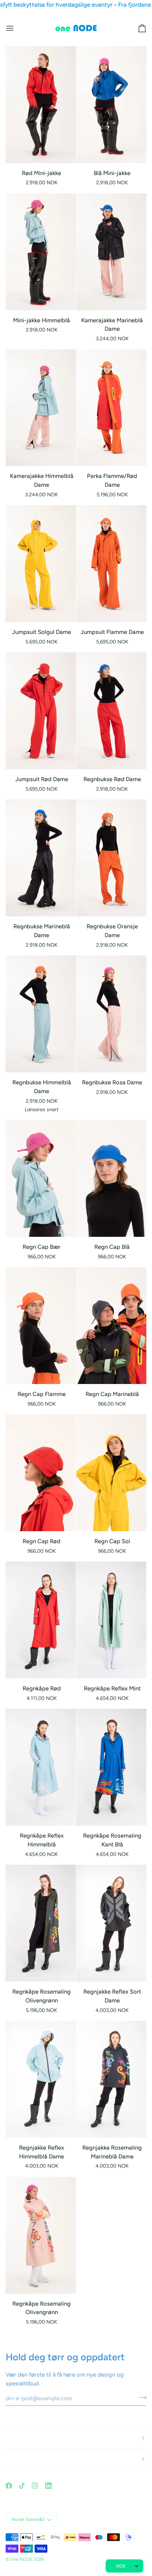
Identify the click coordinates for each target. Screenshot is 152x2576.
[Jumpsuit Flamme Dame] (112, 564)
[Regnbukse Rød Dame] (112, 711)
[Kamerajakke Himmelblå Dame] (41, 408)
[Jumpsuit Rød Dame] (41, 711)
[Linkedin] (48, 2486)
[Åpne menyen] (16, 28)
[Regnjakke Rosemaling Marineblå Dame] (112, 2079)
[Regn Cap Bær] (41, 1178)
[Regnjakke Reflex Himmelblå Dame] (41, 2079)
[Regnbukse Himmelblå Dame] (41, 1014)
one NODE (22, 2559)
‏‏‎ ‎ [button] (6, 2438)
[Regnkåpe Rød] (41, 1620)
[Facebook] (9, 2486)
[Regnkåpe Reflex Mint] (112, 1620)
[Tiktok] (22, 2486)
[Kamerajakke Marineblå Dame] (112, 252)
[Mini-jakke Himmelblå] (41, 252)
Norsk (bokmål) (28, 2519)
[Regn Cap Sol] (112, 1473)
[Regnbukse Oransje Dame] (112, 858)
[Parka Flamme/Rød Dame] (112, 408)
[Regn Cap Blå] (112, 1178)
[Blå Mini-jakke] (112, 105)
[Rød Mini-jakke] (41, 105)
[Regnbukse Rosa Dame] (112, 1014)
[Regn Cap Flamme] (41, 1326)
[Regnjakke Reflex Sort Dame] (112, 1923)
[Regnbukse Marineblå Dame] (41, 858)
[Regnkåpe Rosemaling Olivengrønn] (41, 1923)
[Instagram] (35, 2486)
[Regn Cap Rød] (41, 1473)
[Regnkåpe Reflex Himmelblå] (41, 1767)
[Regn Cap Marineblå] (112, 1326)
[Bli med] (141, 2397)
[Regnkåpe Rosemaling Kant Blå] (112, 1767)
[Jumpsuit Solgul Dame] (41, 564)
